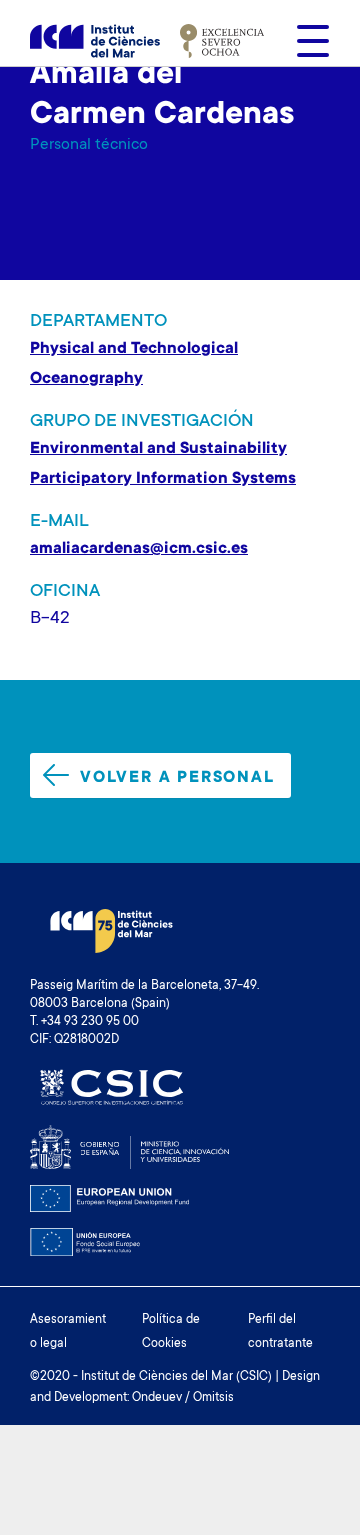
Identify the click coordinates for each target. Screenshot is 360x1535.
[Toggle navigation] (307, 41)
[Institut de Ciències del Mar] (95, 41)
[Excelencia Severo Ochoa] (222, 41)
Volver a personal (177, 778)
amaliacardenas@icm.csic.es (139, 549)
